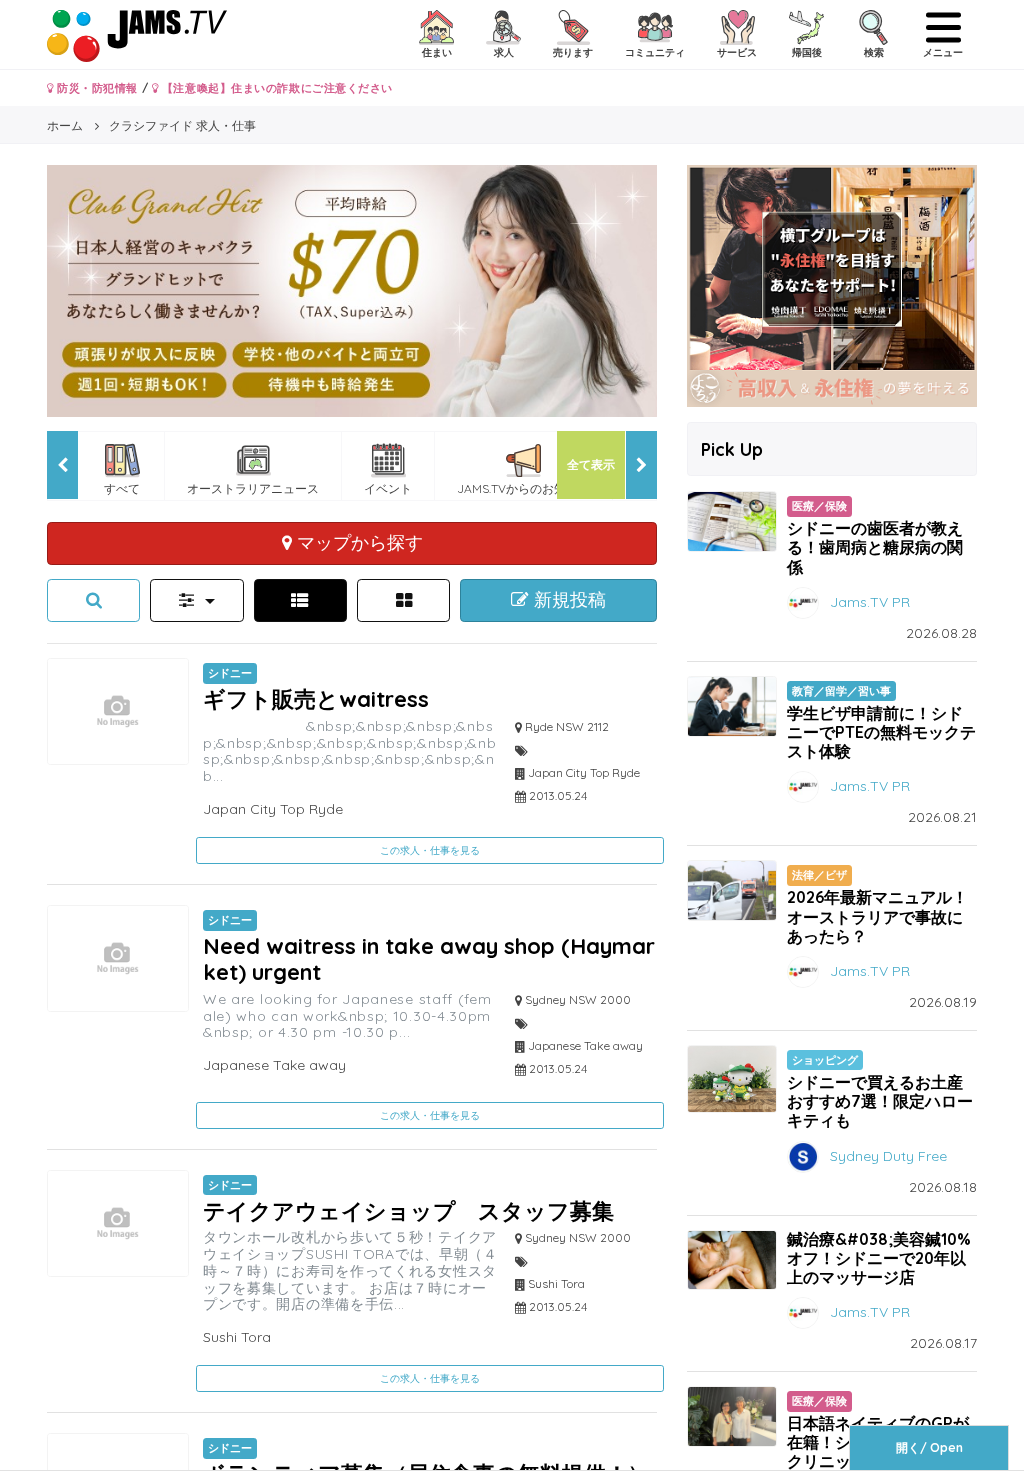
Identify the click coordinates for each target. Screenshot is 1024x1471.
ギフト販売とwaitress (327, 698)
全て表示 (591, 464)
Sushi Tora (237, 1337)
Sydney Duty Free (888, 1155)
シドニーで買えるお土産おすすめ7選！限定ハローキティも (880, 1101)
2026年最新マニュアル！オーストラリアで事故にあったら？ (877, 916)
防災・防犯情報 (96, 88)
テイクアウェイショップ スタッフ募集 (408, 1210)
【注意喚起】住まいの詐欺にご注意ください (275, 88)
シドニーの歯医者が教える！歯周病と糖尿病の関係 (875, 547)
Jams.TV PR (870, 601)
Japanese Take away (274, 1065)
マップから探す (357, 542)
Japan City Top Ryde (273, 809)
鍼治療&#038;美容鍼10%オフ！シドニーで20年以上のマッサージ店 (879, 1258)
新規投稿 (567, 600)
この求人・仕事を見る (430, 850)
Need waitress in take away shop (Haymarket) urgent (429, 958)
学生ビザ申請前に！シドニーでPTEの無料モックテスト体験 (881, 732)
